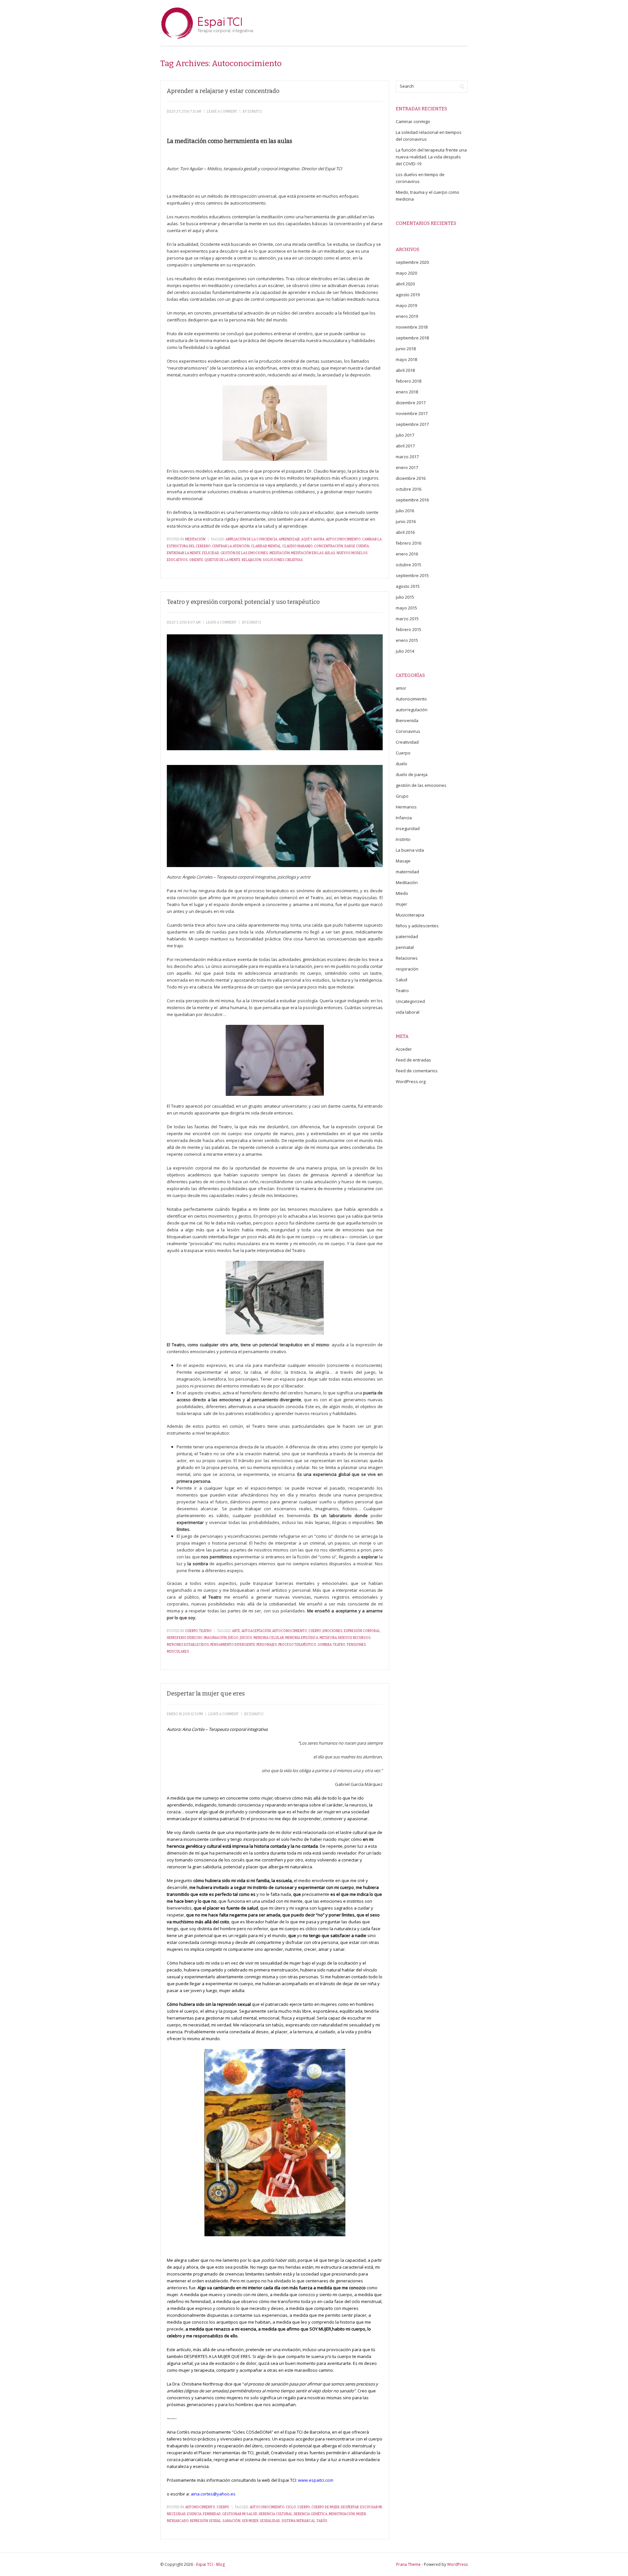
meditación (280, 553)
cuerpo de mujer (325, 2507)
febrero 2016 (409, 543)
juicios (246, 1638)
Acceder (404, 1049)
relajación (252, 560)
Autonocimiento (200, 2507)
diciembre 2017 (411, 403)
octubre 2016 (409, 489)
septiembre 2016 (412, 500)
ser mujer (250, 2521)
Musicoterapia (410, 915)
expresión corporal (362, 1631)
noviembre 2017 (412, 413)
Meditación (195, 539)
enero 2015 (407, 640)
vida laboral (408, 1012)
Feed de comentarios (417, 1071)
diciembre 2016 (411, 478)
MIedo (402, 893)
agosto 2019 (408, 295)
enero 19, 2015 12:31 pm (185, 1714)
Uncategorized (410, 1001)
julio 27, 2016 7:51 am (184, 112)
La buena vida (410, 850)
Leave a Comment (222, 112)
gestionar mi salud (240, 2514)
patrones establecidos (188, 1645)
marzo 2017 (407, 457)
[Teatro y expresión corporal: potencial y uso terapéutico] (275, 692)
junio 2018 (406, 349)
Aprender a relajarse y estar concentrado (223, 91)
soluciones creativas (283, 560)
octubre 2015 (409, 565)
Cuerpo (192, 1631)
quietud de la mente (222, 560)
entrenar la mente (184, 553)
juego (233, 1638)
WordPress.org (411, 1081)
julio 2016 (405, 511)
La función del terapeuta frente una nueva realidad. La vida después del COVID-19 (431, 157)
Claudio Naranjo (297, 546)
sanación (231, 2521)
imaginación (215, 1638)
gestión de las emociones (244, 553)
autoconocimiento (343, 539)
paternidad (407, 936)
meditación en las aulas (313, 553)
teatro (339, 1645)
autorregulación (412, 710)
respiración (407, 969)
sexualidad (270, 2521)
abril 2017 (405, 446)
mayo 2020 (406, 273)
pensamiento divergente (233, 1645)
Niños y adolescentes (417, 926)
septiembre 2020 (412, 262)
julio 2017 (405, 435)
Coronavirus (408, 731)
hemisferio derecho (185, 1638)
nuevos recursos (354, 1638)
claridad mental (266, 546)
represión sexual (206, 2521)
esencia (194, 2514)
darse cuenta (357, 546)
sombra (325, 1645)
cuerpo (315, 1631)
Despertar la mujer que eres (206, 1694)
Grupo (402, 796)
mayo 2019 (406, 305)
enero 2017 (407, 467)
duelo (401, 764)
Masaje (403, 861)
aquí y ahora (313, 539)
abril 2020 (405, 284)
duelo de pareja (412, 774)
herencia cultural (276, 2514)
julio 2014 (405, 651)
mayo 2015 (406, 608)
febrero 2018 (409, 381)
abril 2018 (405, 370)
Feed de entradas (413, 1060)
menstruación (342, 2514)
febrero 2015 (409, 629)
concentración (329, 546)
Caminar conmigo (413, 121)
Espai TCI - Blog (210, 2564)
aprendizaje (289, 539)
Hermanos (406, 807)
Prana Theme (408, 2564)
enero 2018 (407, 392)
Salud (401, 980)
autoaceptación (256, 1631)
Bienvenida (407, 720)
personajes (267, 1645)
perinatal (405, 947)
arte (236, 1631)
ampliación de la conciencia (252, 539)
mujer (361, 2514)
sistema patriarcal (298, 2521)
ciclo (291, 2507)
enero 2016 (407, 554)
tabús (322, 2521)
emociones (332, 1631)
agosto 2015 (408, 586)
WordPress (457, 2564)
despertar (350, 2507)
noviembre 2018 (412, 327)
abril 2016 (405, 532)
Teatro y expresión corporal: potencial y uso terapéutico (243, 602)
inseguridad (408, 828)
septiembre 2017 (412, 424)
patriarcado (178, 2521)
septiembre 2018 (412, 338)
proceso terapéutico (297, 1645)
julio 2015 (405, 597)
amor (401, 688)
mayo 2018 (406, 359)
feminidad (212, 2514)
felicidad (211, 553)
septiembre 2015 (412, 575)
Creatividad (407, 742)
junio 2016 (406, 521)
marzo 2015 (407, 619)
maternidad (407, 872)
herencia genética (311, 2514)
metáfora (328, 1638)
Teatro (205, 1631)
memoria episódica (302, 1638)
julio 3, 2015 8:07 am (184, 623)
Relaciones (407, 958)
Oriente (196, 560)
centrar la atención (231, 546)
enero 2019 (407, 316)
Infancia (404, 818)
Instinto (403, 839)
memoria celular (269, 1638)
